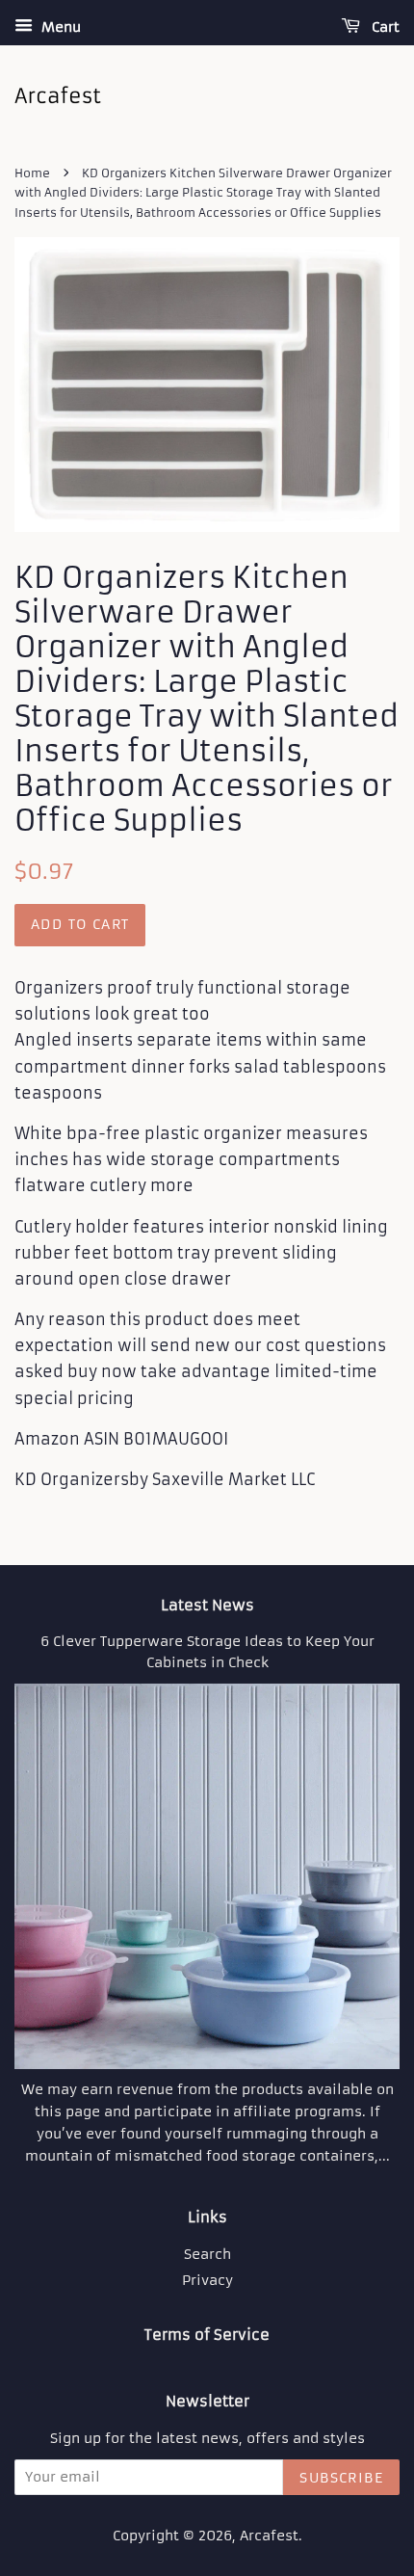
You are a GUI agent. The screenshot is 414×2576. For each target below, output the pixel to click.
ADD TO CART (80, 924)
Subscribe (341, 2478)
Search (207, 2255)
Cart (384, 27)
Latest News (207, 1605)
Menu (59, 27)
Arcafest (269, 2536)
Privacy (207, 2281)
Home (32, 173)
